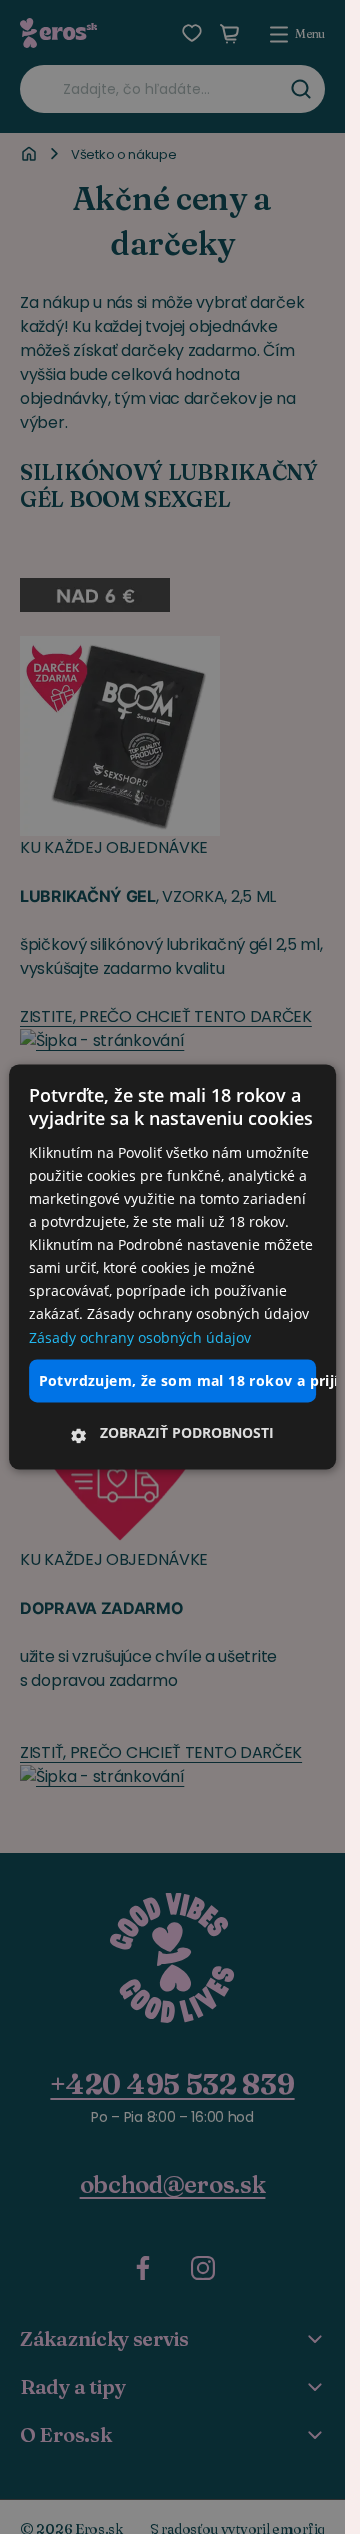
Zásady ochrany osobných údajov (140, 1337)
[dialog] (173, 1266)
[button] (173, 1434)
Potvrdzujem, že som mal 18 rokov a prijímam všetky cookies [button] (178, 1380)
